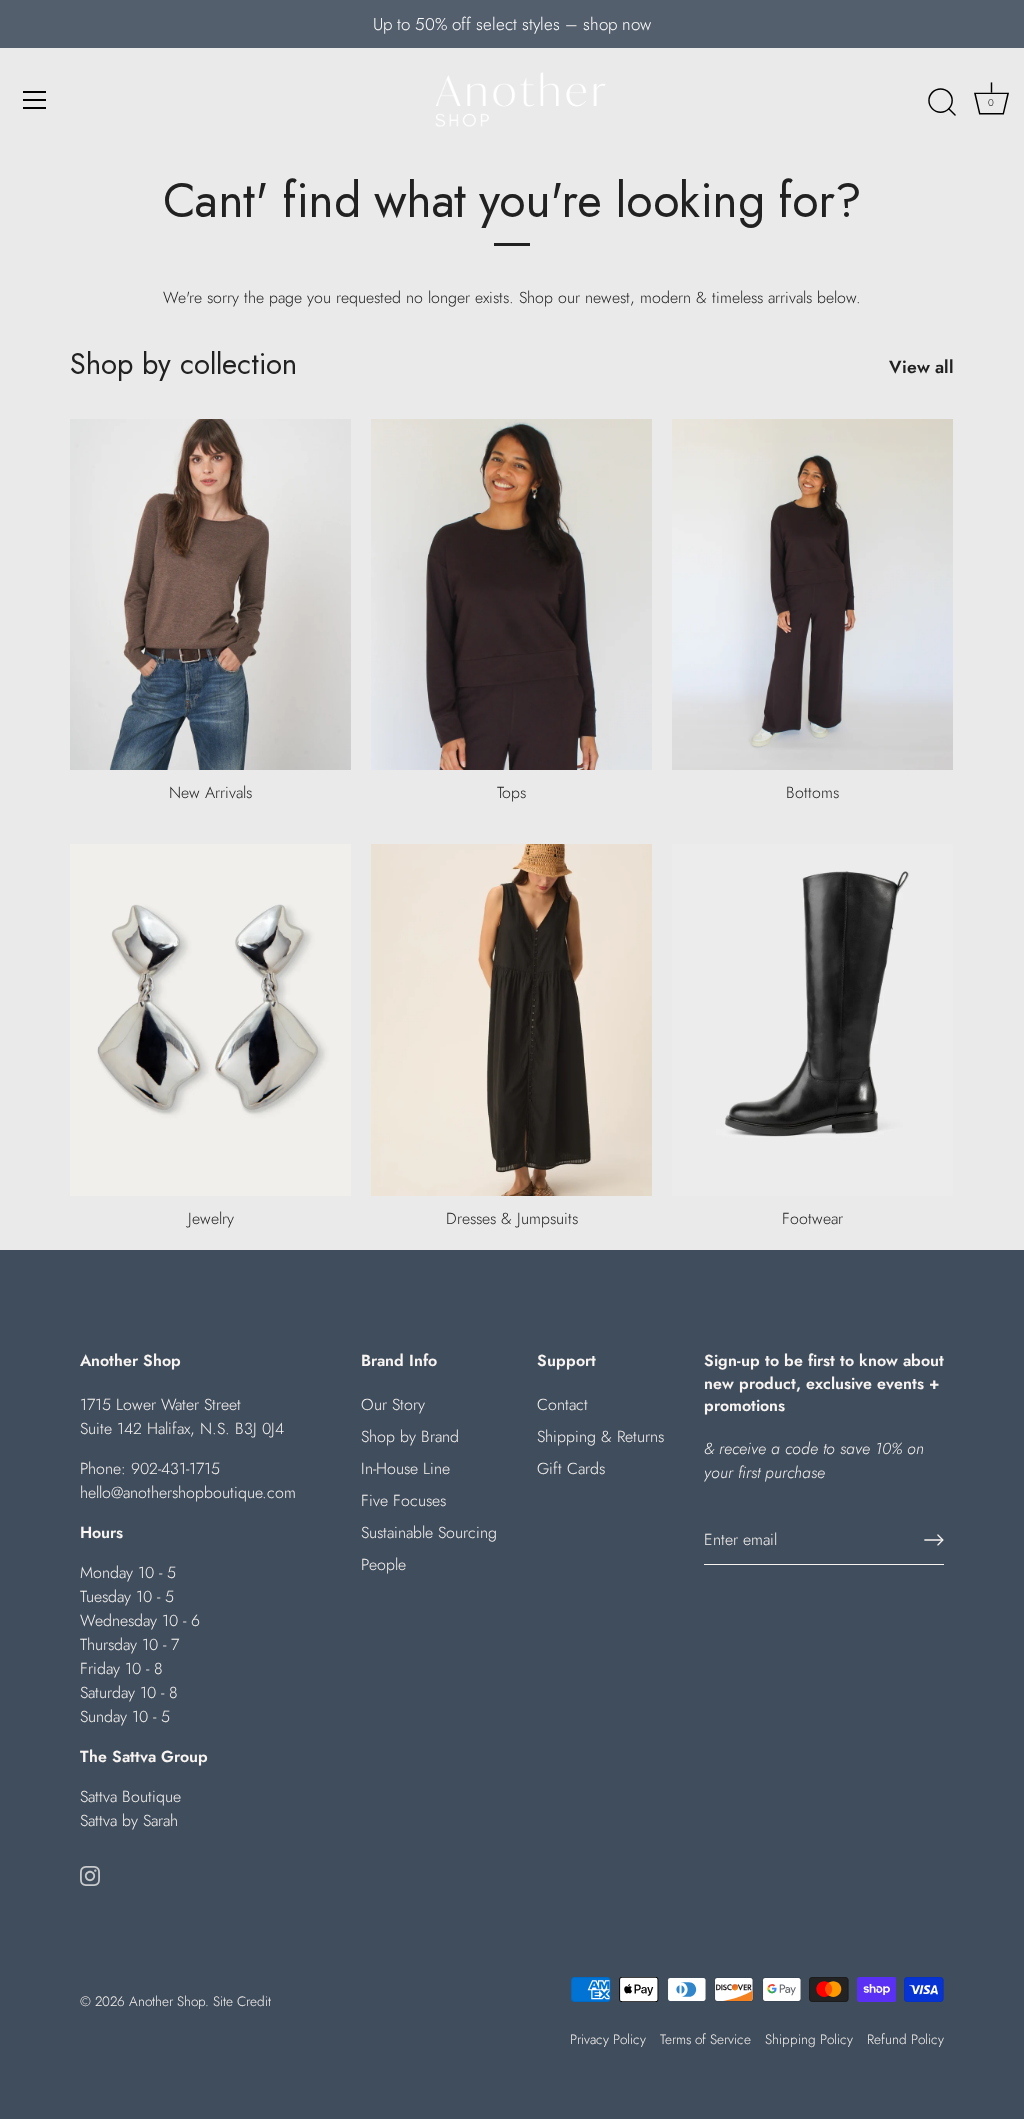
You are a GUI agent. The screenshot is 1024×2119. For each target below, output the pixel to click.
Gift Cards (571, 1468)
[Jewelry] (210, 1019)
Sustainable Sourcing (429, 1532)
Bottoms (812, 792)
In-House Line (405, 1468)
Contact (562, 1404)
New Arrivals (210, 792)
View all (921, 367)
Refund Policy (905, 2039)
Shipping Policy (809, 2039)
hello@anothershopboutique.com (188, 1492)
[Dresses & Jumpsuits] (511, 1019)
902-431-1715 (175, 1468)
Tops (511, 792)
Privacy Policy (608, 2039)
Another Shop (167, 2001)
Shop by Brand (410, 1436)
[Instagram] (90, 1874)
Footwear (812, 1218)
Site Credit (242, 2001)
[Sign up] (934, 1540)
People (383, 1564)
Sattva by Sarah (129, 1820)
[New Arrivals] (210, 594)
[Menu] (35, 100)
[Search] (942, 103)
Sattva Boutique (130, 1796)
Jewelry (211, 1218)
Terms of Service (705, 2039)
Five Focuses (403, 1500)
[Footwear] (812, 1019)
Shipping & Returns (600, 1436)
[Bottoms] (812, 594)
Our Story (393, 1404)
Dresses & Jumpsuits (512, 1218)
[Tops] (511, 594)
